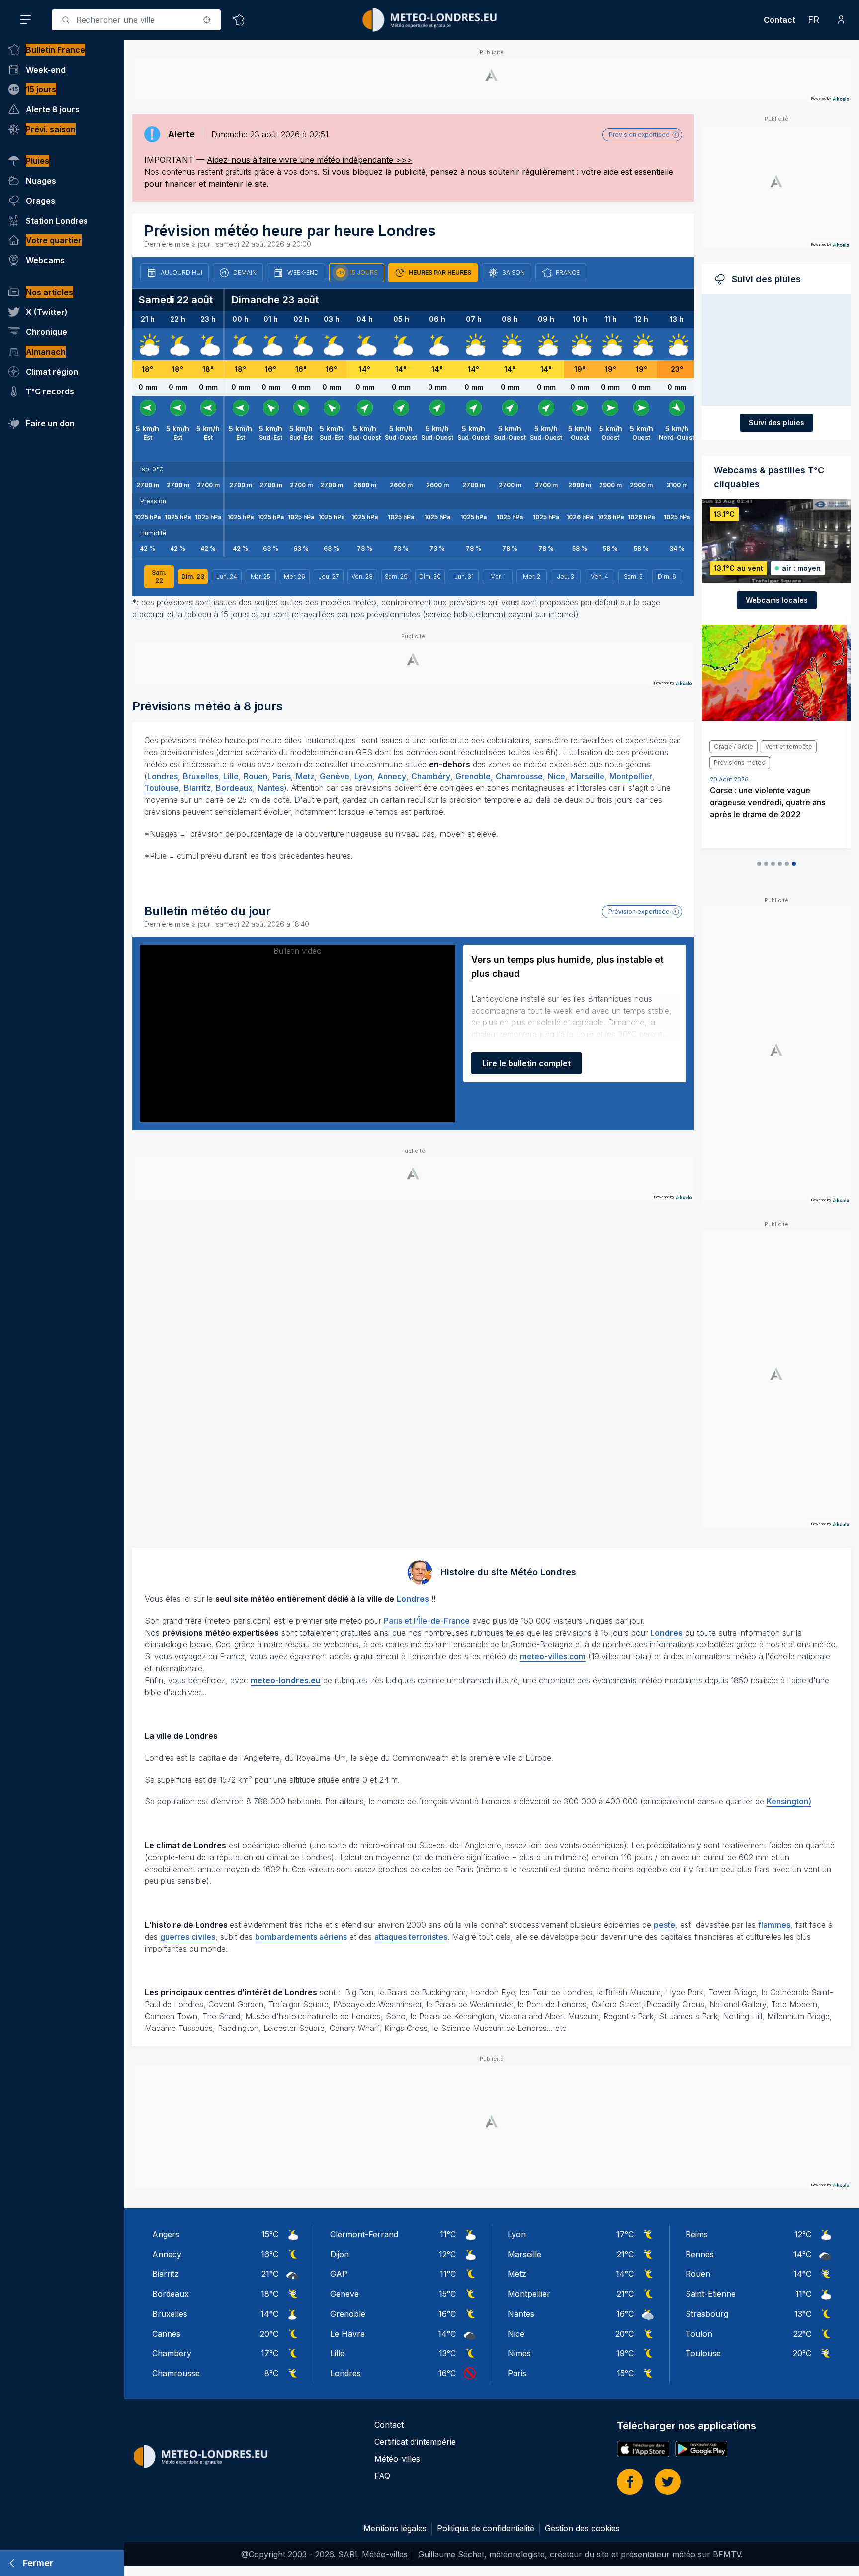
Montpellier (631, 776)
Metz (305, 776)
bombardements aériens (301, 1937)
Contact (779, 20)
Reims (697, 2234)
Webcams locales (777, 600)
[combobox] (136, 20)
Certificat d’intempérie (415, 2442)
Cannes (166, 2334)
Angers (166, 2234)
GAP (339, 2274)
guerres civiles (188, 1937)
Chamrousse (519, 776)
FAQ (382, 2476)
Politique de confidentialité (486, 2528)
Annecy (392, 776)
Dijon (340, 2254)
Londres (163, 776)
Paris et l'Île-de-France (427, 1621)
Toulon (699, 2334)
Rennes (700, 2254)
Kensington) (789, 1801)
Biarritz (197, 788)
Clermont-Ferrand (364, 2234)
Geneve (344, 2294)
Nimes (519, 2353)
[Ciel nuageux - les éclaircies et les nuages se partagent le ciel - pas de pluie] (148, 344)
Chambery (172, 2353)
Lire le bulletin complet (526, 1063)
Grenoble (473, 776)
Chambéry (431, 776)
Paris (282, 776)
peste (664, 1925)
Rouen (256, 776)
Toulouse (162, 788)
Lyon (363, 776)
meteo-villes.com (553, 1656)
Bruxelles (201, 776)
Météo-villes (397, 2459)
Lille (231, 776)
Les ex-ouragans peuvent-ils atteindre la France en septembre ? (776, 802)
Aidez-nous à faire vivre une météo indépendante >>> (309, 160)
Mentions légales (395, 2528)
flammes (774, 1925)
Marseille (587, 776)
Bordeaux (234, 788)
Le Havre (347, 2334)
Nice (557, 776)
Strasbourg (707, 2314)
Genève (335, 776)
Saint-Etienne (711, 2294)
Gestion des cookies (582, 2528)
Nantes (271, 788)
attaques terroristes (411, 1937)
